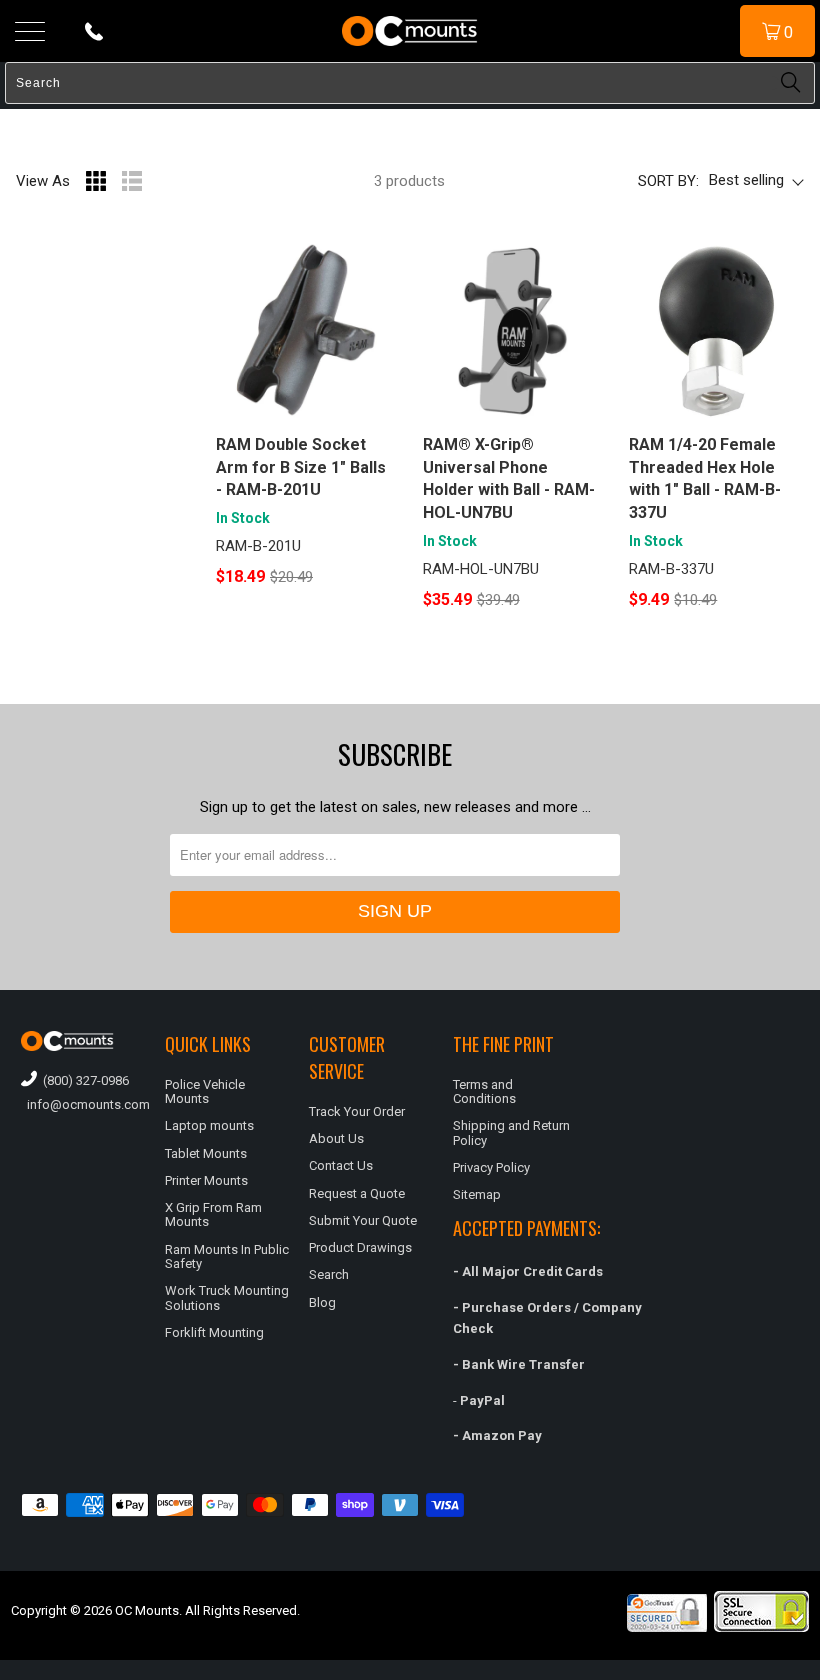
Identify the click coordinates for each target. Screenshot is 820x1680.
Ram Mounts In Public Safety (227, 1256)
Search (329, 1274)
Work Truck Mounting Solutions (227, 1297)
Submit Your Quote (363, 1220)
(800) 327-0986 (83, 1080)
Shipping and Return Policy (511, 1132)
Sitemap (477, 1194)
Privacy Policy (491, 1167)
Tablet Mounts (206, 1153)
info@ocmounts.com (83, 1104)
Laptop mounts (209, 1125)
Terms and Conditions (484, 1091)
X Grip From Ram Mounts (213, 1214)
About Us (336, 1138)
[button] (819, 1672)
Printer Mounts (206, 1180)
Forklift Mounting (214, 1332)
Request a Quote (357, 1193)
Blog (322, 1302)
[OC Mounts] (410, 31)
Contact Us (341, 1165)
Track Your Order (357, 1111)
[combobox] (410, 83)
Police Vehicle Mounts (205, 1091)
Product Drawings (360, 1247)
